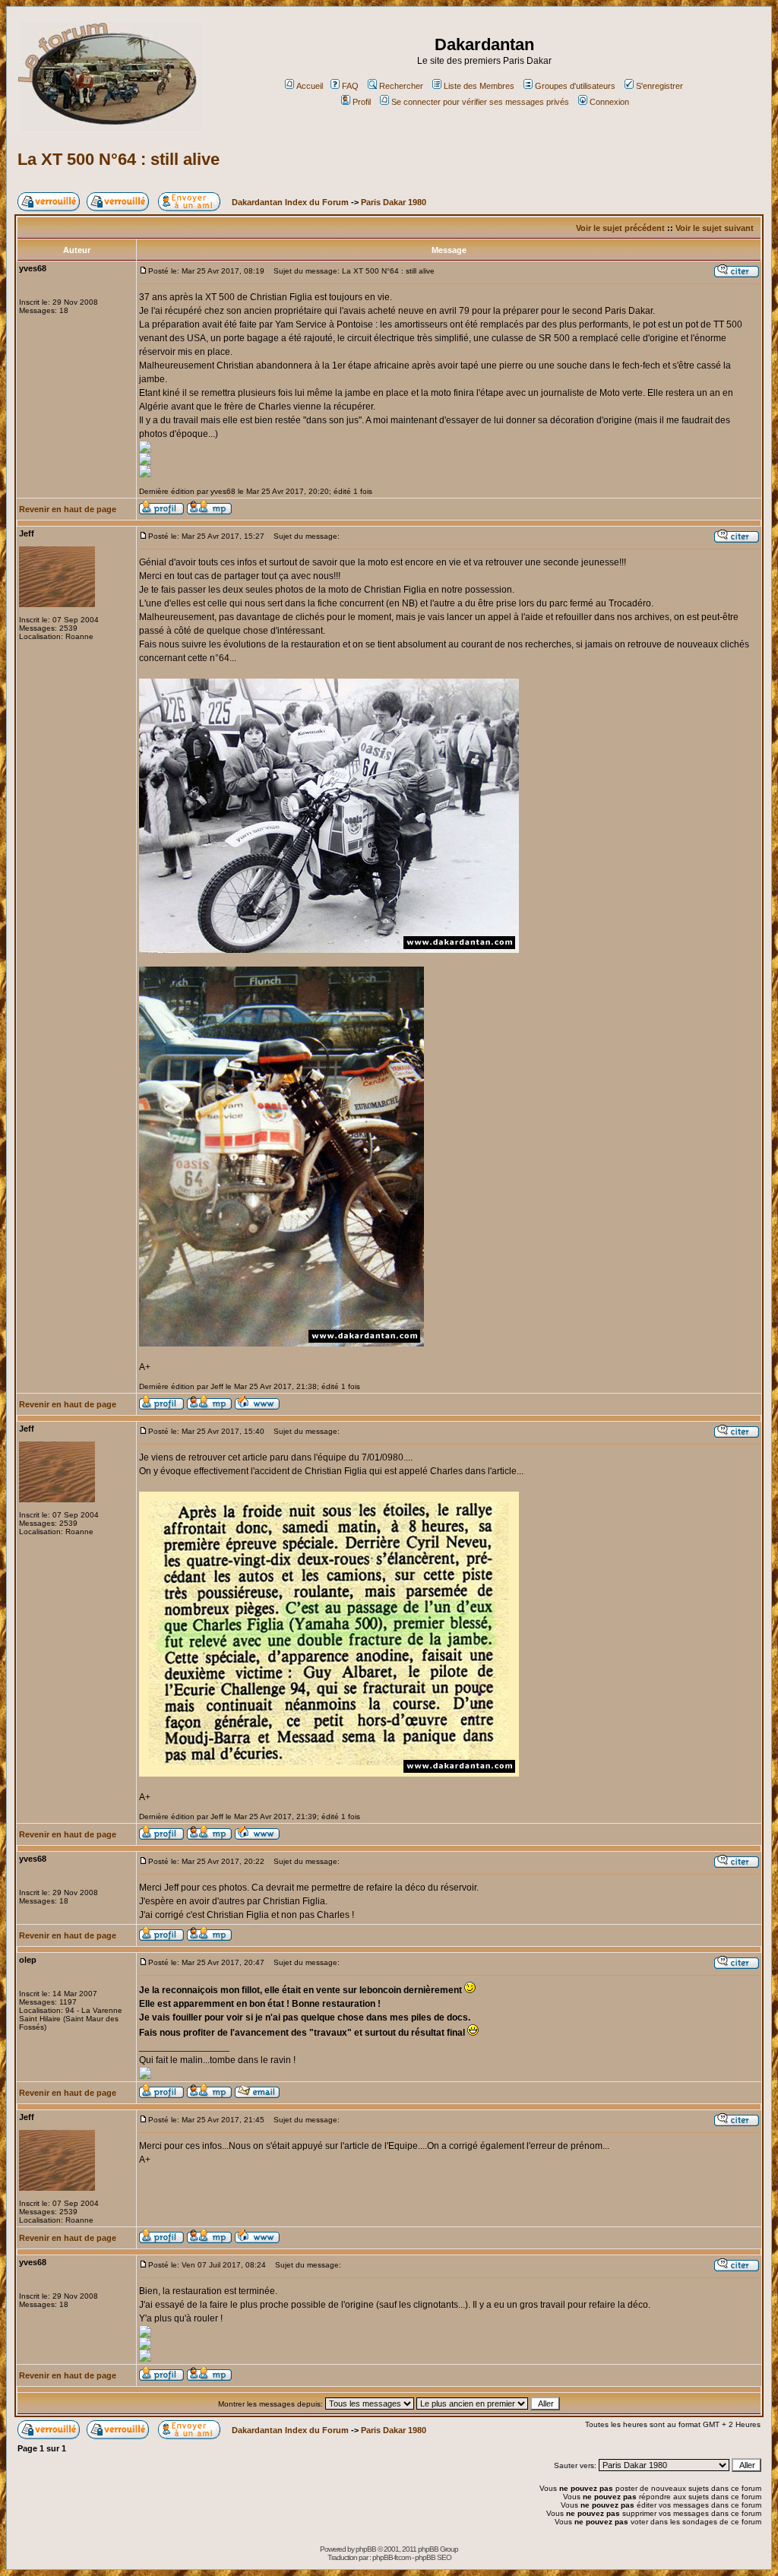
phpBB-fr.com (391, 2557)
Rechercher (401, 86)
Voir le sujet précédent (620, 228)
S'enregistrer (659, 86)
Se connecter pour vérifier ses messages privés (480, 102)
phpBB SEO (433, 2557)
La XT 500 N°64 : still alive (119, 159)
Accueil (310, 86)
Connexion (609, 102)
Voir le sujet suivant (715, 228)
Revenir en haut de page (68, 509)
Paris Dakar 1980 (394, 202)
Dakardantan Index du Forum (290, 202)
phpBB (366, 2549)
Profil (362, 102)
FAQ (350, 86)
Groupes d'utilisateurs (575, 86)
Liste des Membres (479, 86)
